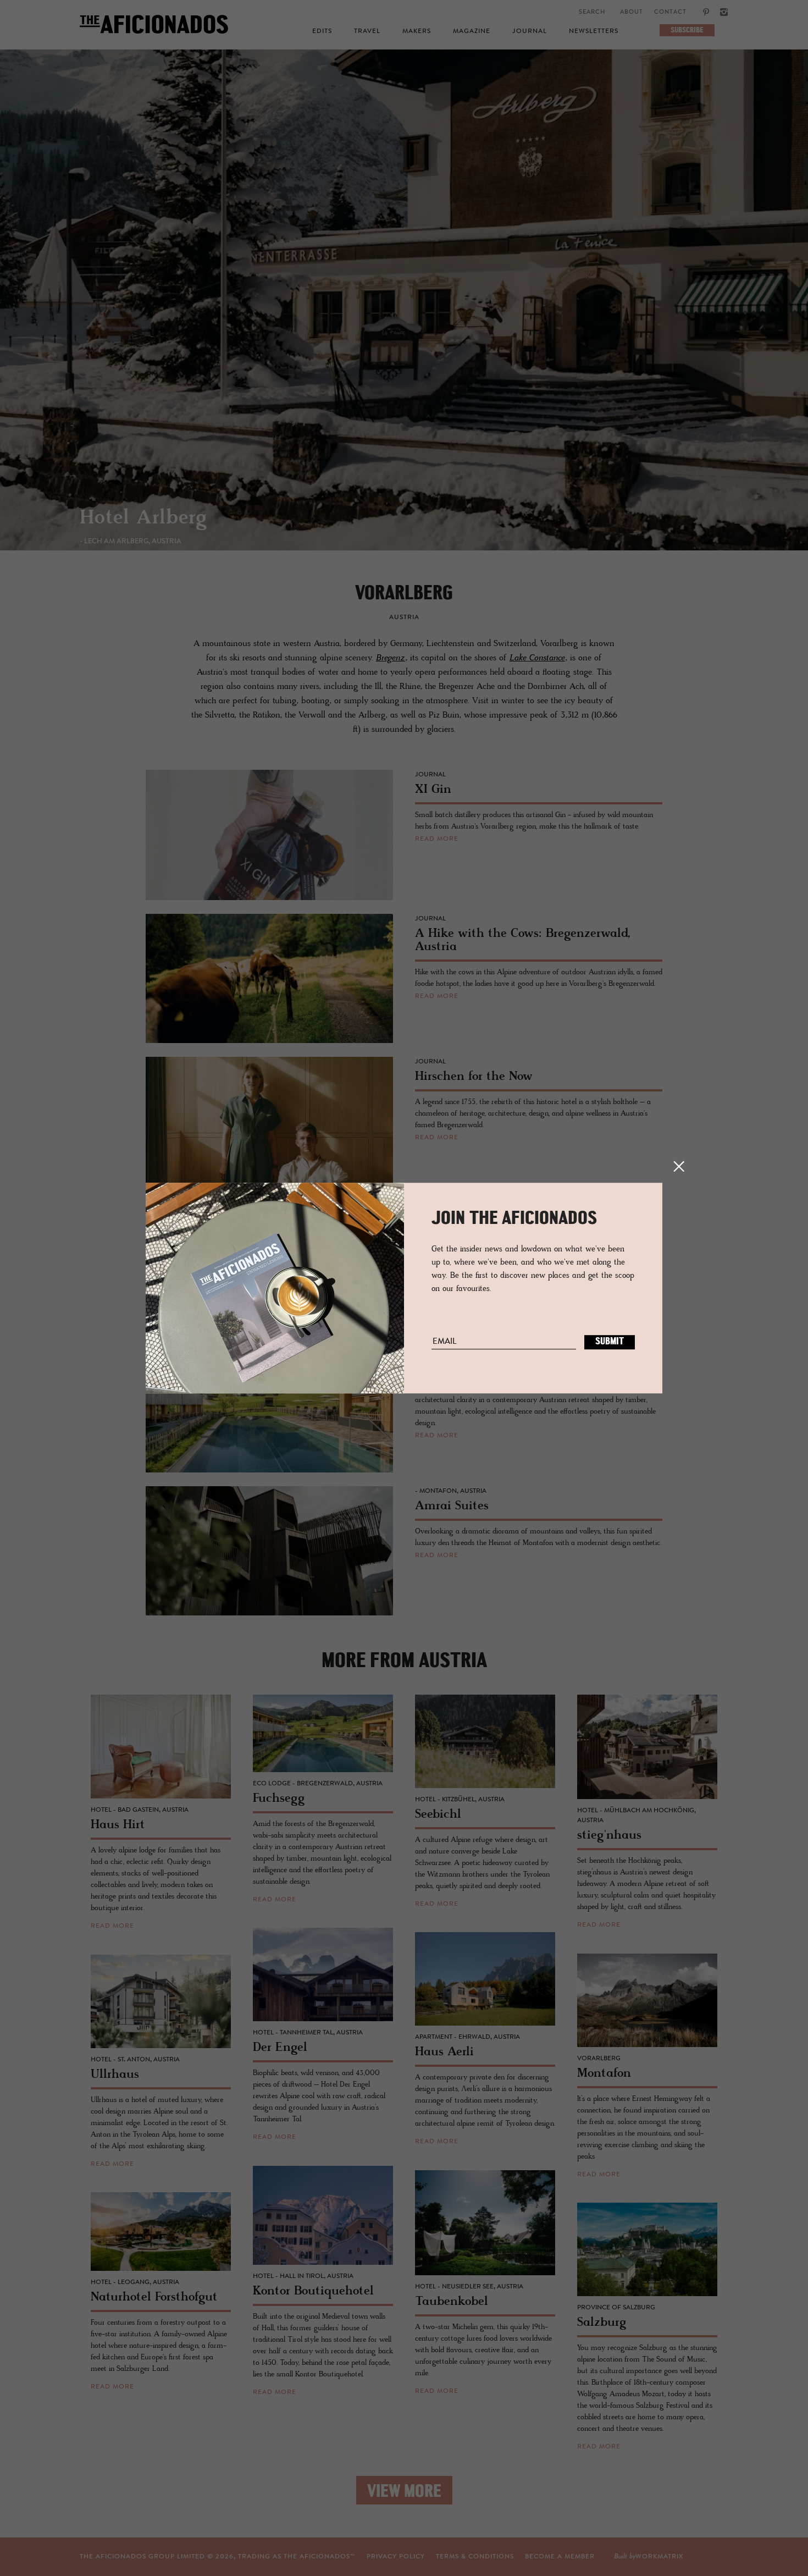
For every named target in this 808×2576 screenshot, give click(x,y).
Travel (367, 31)
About (632, 12)
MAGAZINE (472, 31)
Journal (530, 31)
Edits (322, 31)
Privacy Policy (396, 2557)
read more (437, 839)
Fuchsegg (124, 518)
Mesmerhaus (139, 519)
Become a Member (560, 2557)
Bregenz (391, 658)
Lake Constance (537, 658)
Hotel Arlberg (143, 519)
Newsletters (594, 31)
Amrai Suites (142, 518)
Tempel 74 (129, 519)
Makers (417, 31)
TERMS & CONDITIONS (475, 2557)
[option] (404, 313)
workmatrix (659, 2557)
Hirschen (121, 519)
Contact (670, 12)
